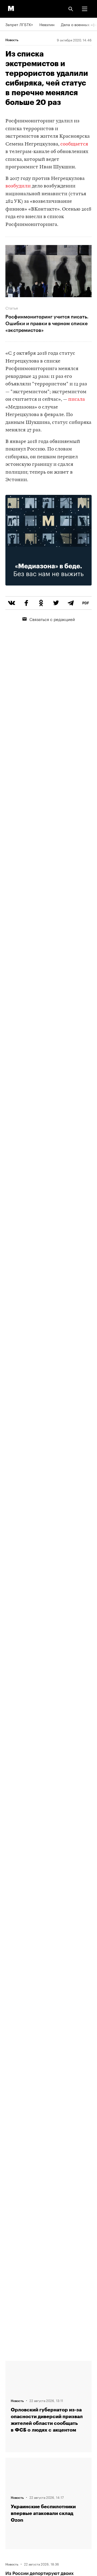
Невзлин (47, 24)
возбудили (18, 186)
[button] (85, 9)
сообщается (74, 144)
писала (77, 400)
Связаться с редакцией (52, 619)
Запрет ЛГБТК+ (19, 24)
